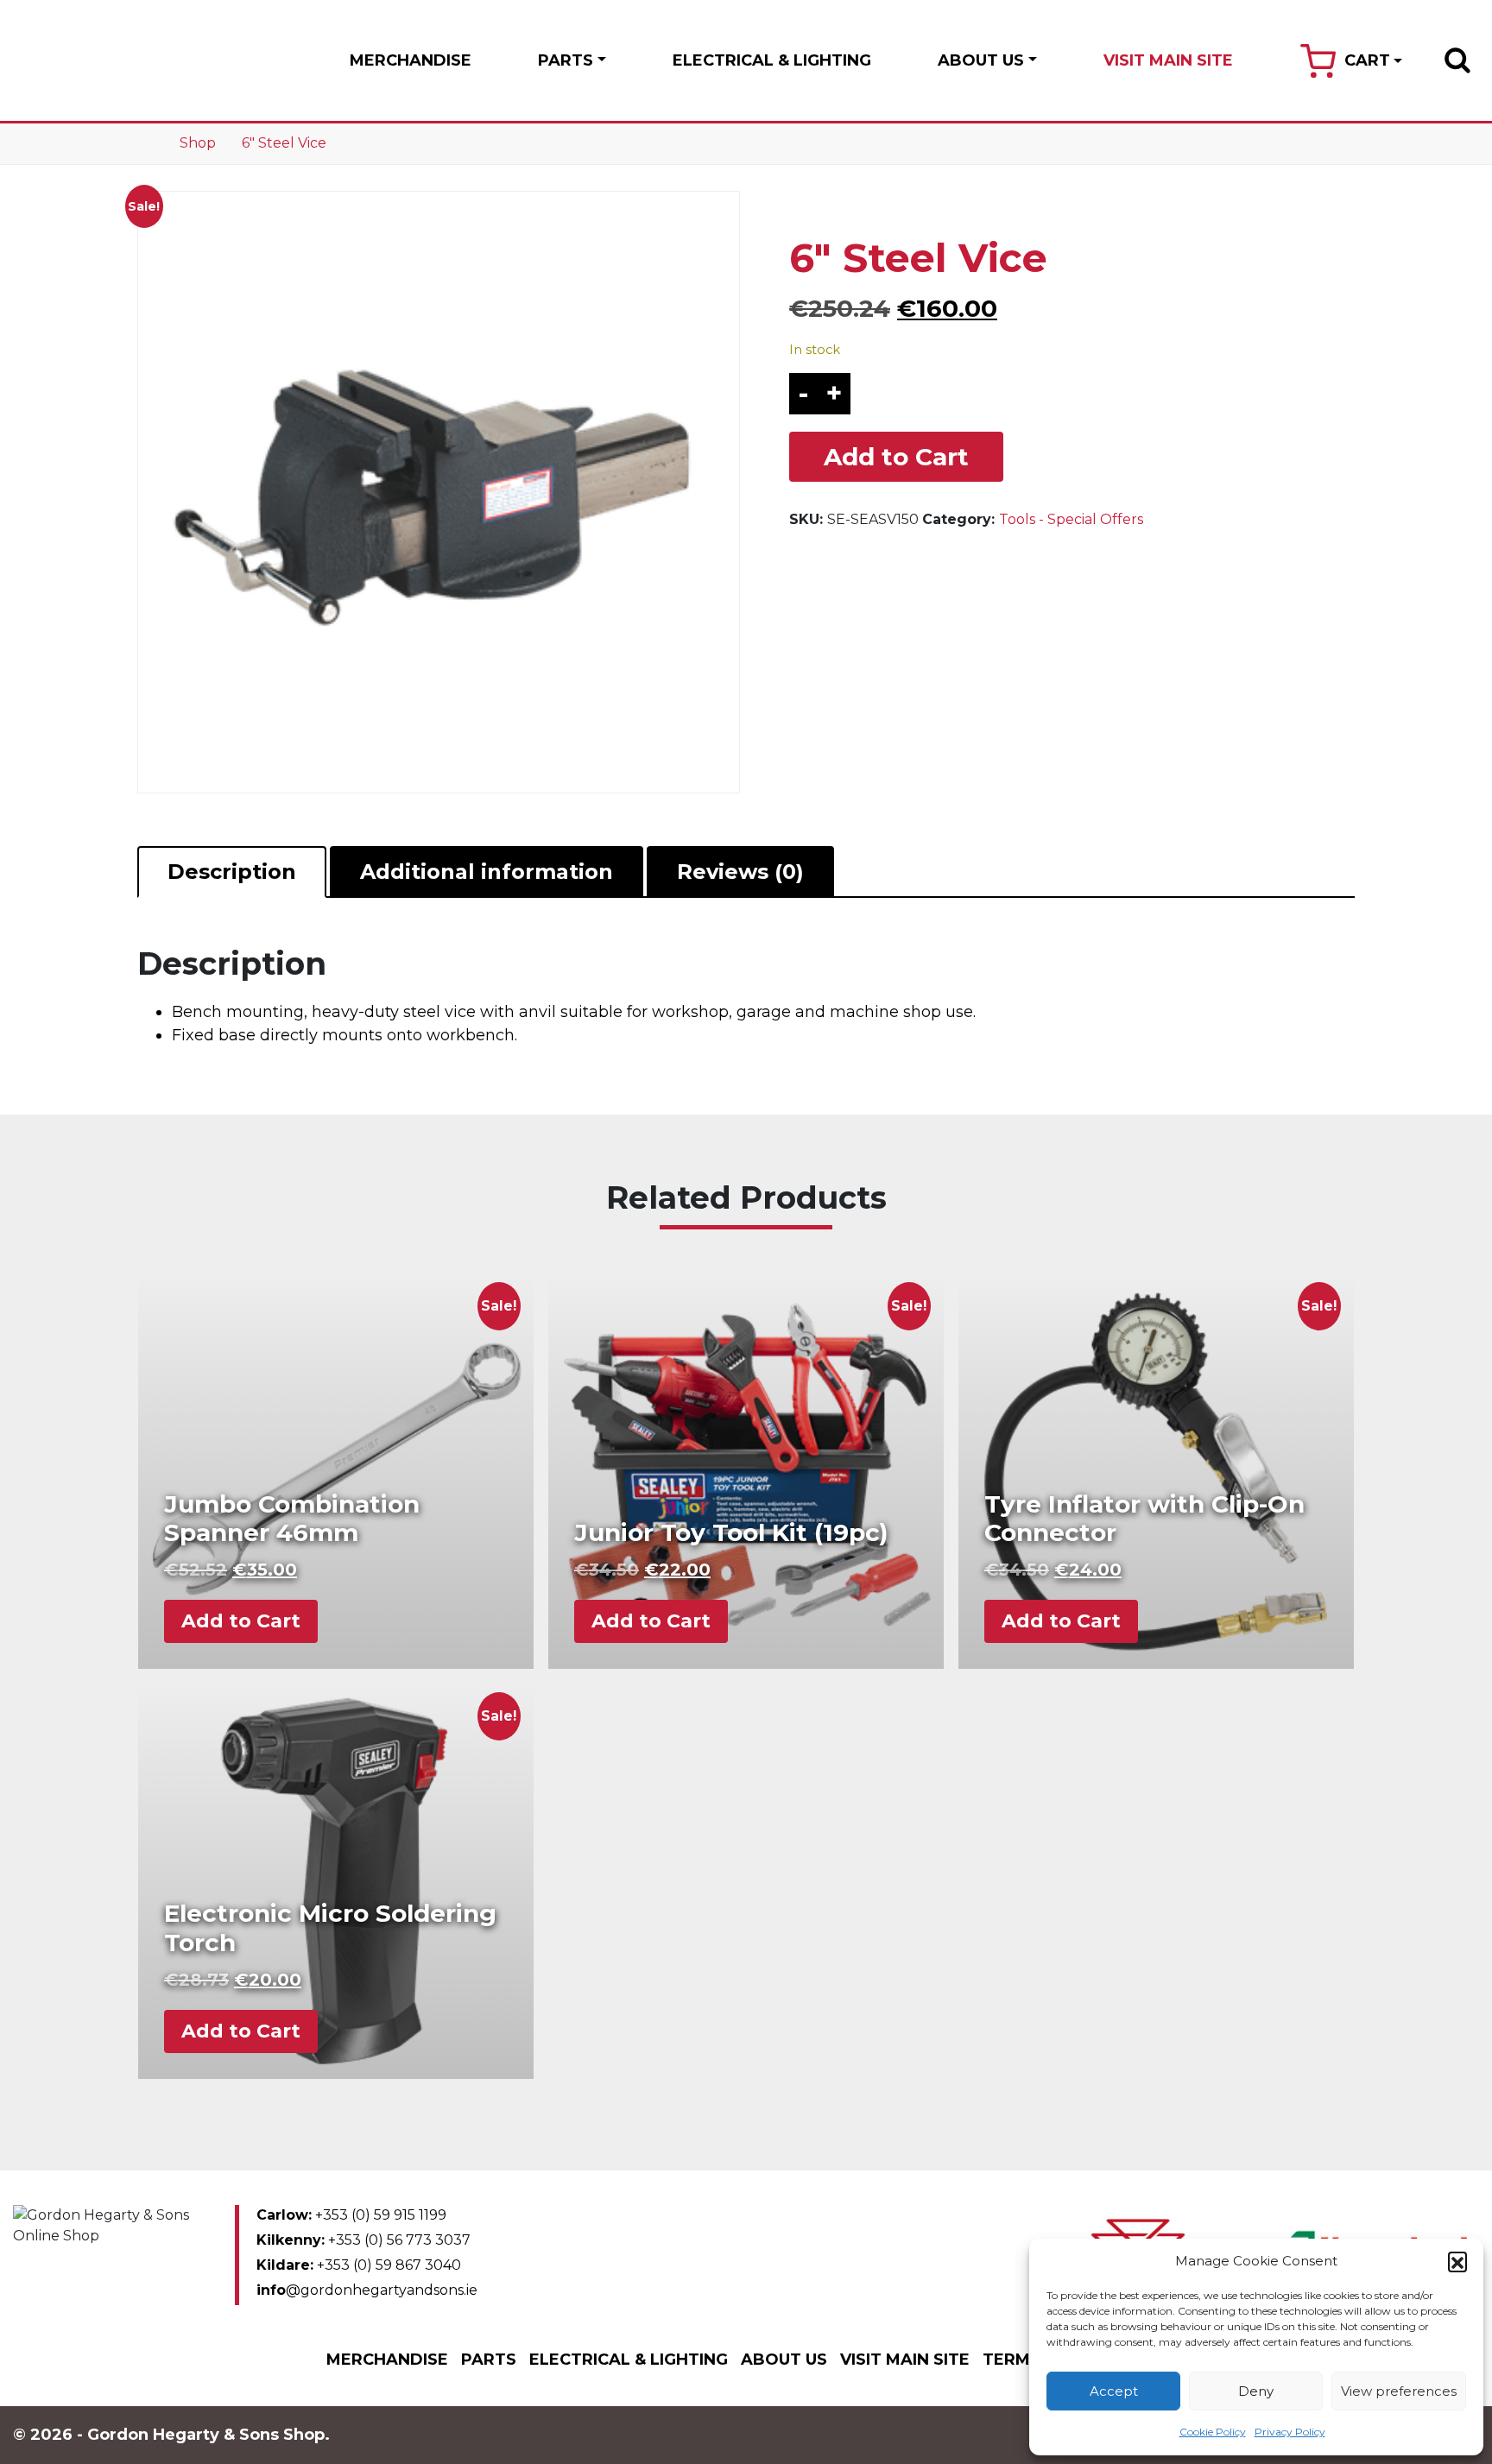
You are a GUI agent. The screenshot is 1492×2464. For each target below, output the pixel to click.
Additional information (487, 872)
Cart (1367, 60)
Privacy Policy (1290, 2432)
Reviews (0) (740, 872)
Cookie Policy (1213, 2432)
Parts (566, 60)
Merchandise (411, 60)
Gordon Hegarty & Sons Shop (102, 60)
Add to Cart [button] (241, 1621)
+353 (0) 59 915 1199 (351, 2215)
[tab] (232, 872)
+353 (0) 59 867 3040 (359, 2265)
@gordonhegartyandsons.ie (367, 2290)
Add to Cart (896, 457)
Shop (198, 143)
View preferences (1399, 2391)
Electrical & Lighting (772, 60)
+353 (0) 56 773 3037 (364, 2240)
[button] (1457, 2261)
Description (232, 872)
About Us (981, 60)
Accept (1114, 2391)
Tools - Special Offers (1071, 519)
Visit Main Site (1168, 60)
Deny (1256, 2391)
